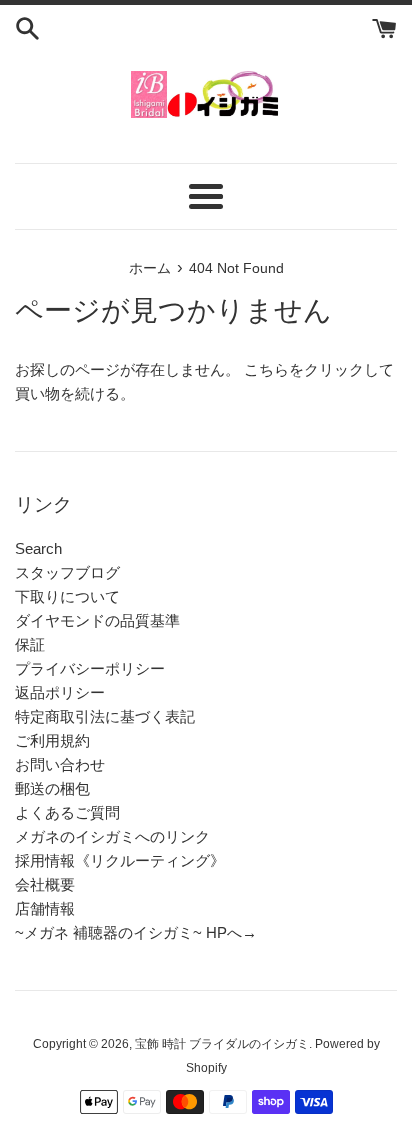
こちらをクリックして (319, 369)
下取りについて (67, 596)
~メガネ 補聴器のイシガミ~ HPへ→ (136, 932)
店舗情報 (45, 908)
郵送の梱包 (52, 788)
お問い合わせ (60, 764)
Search (38, 548)
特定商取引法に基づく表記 (105, 716)
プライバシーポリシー (90, 668)
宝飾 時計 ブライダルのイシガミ (222, 1044)
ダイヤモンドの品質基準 (97, 620)
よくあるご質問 (67, 812)
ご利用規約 (52, 740)
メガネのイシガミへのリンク (112, 836)
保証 (30, 644)
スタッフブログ (67, 572)
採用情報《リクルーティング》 (120, 860)
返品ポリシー (60, 692)
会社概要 (45, 884)
